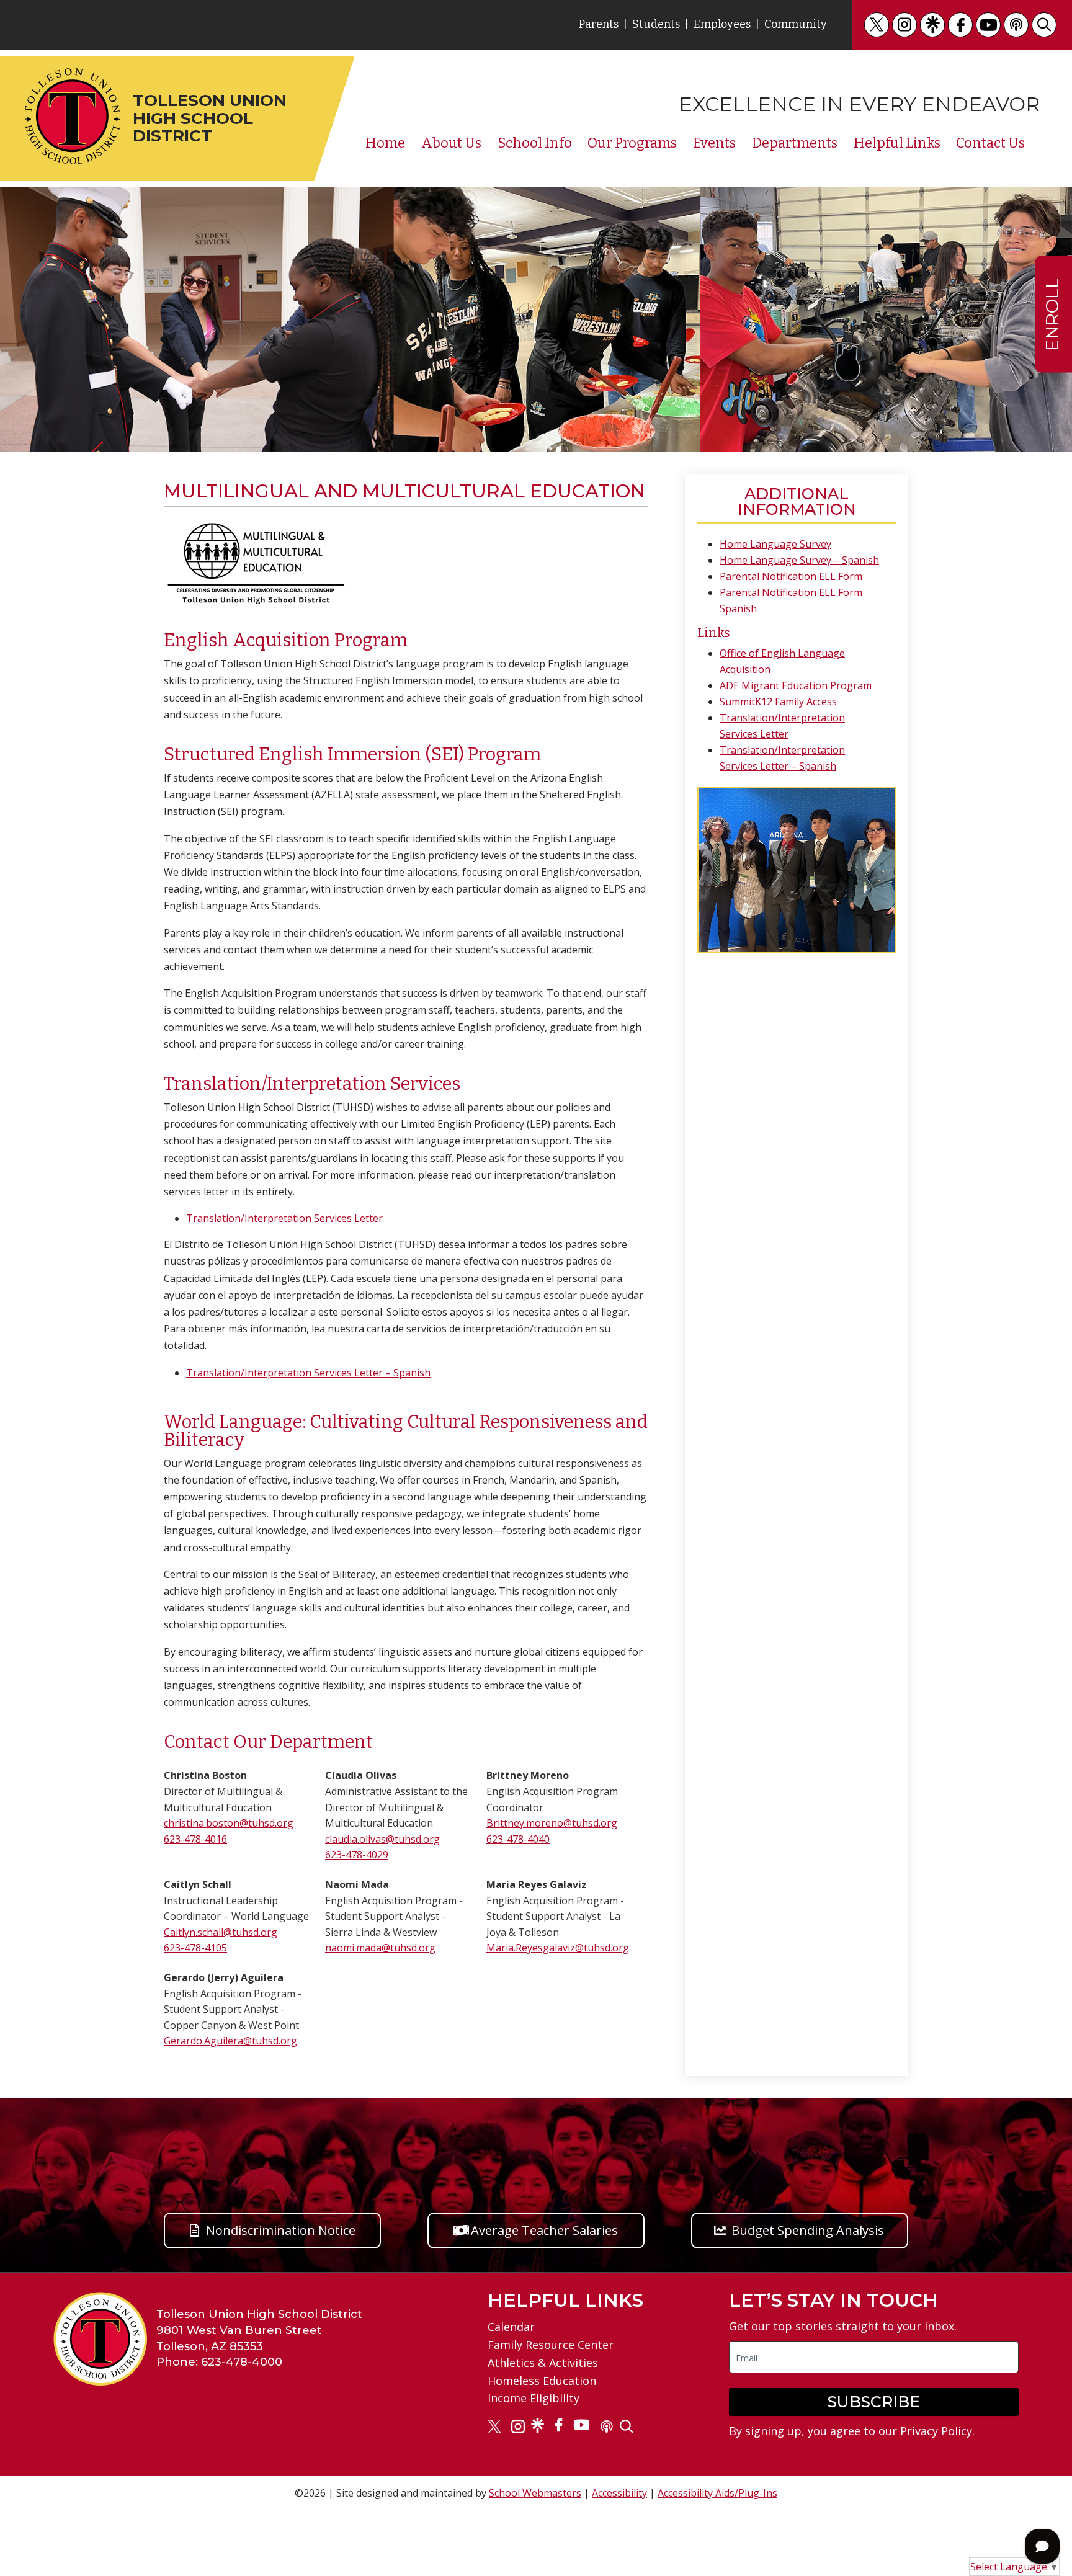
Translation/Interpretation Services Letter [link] (284, 1218)
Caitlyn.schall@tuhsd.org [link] (221, 1932)
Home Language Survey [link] (775, 544)
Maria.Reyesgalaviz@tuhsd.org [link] (558, 1948)
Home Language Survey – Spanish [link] (799, 560)
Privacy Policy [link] (936, 2431)
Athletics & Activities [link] (543, 2363)
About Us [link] (451, 143)
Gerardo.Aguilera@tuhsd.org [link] (230, 2041)
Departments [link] (795, 143)
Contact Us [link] (990, 143)
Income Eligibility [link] (534, 2398)
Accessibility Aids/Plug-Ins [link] (717, 2493)
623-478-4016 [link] (195, 1839)
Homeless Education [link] (542, 2381)
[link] (877, 25)
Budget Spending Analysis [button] (808, 2230)
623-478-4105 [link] (195, 1948)
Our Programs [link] (632, 143)
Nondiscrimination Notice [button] (281, 2230)
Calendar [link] (511, 2327)
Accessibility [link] (619, 2493)
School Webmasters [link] (535, 2493)
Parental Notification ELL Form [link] (791, 576)
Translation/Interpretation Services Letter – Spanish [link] (308, 1373)
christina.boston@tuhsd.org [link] (229, 1823)
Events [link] (714, 143)
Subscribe (874, 2402)
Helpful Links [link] (897, 143)
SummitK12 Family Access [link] (778, 702)
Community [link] (796, 24)
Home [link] (385, 143)
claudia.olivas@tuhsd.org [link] (382, 1839)
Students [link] (656, 24)
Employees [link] (722, 24)
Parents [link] (599, 24)
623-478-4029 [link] (357, 1855)
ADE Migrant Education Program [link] (796, 685)
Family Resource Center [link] (551, 2345)
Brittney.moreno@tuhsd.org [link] (552, 1823)
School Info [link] (535, 143)
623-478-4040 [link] (518, 1839)
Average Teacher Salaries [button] (544, 2230)
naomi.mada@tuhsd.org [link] (380, 1948)
